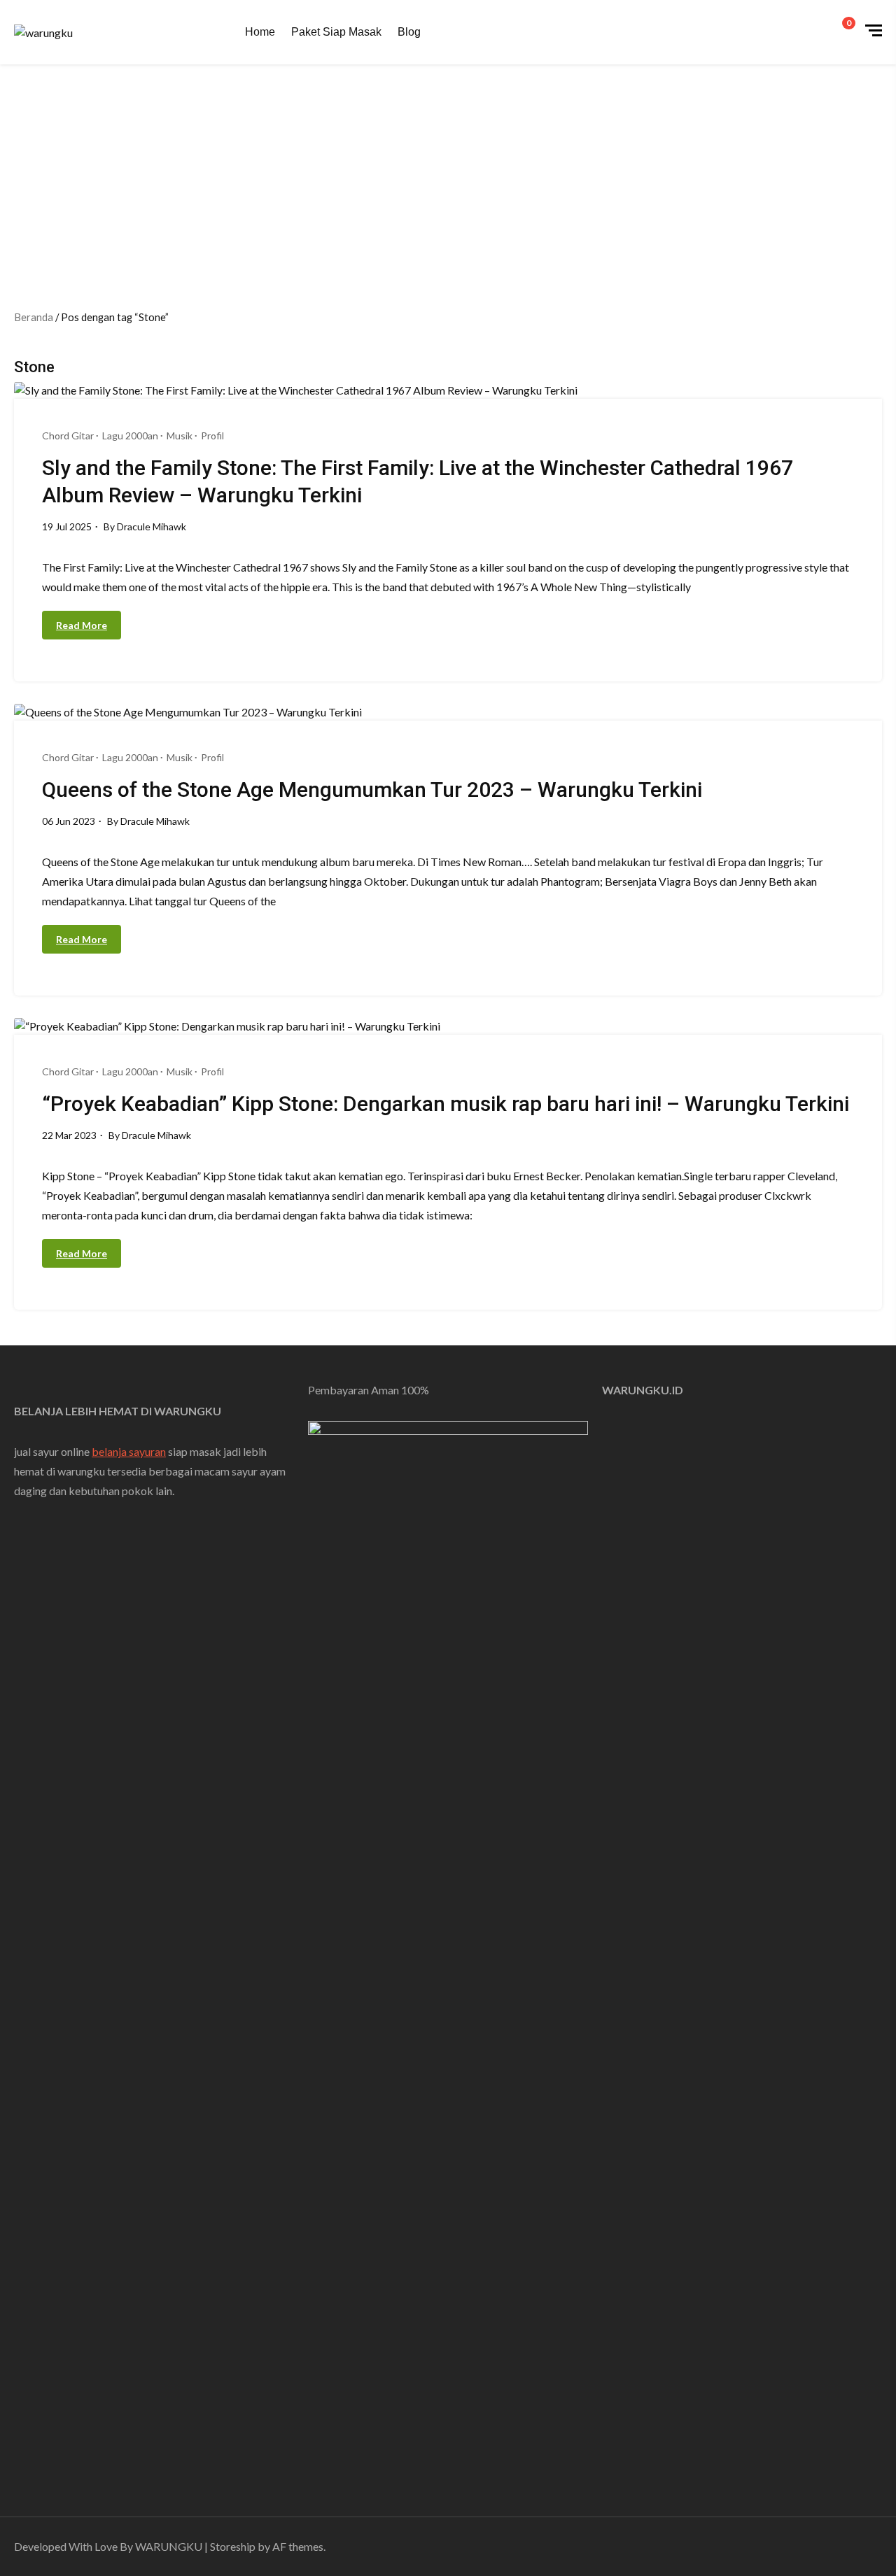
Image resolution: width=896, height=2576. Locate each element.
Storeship (233, 2546)
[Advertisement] (448, 169)
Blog (409, 32)
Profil (212, 436)
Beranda (34, 317)
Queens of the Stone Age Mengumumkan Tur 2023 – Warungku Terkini (372, 790)
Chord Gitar (68, 436)
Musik (180, 436)
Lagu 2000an (130, 436)
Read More (82, 625)
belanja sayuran (129, 1451)
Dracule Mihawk (152, 526)
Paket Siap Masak (336, 32)
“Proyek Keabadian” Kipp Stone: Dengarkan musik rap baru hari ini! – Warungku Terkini (446, 1104)
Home (260, 32)
